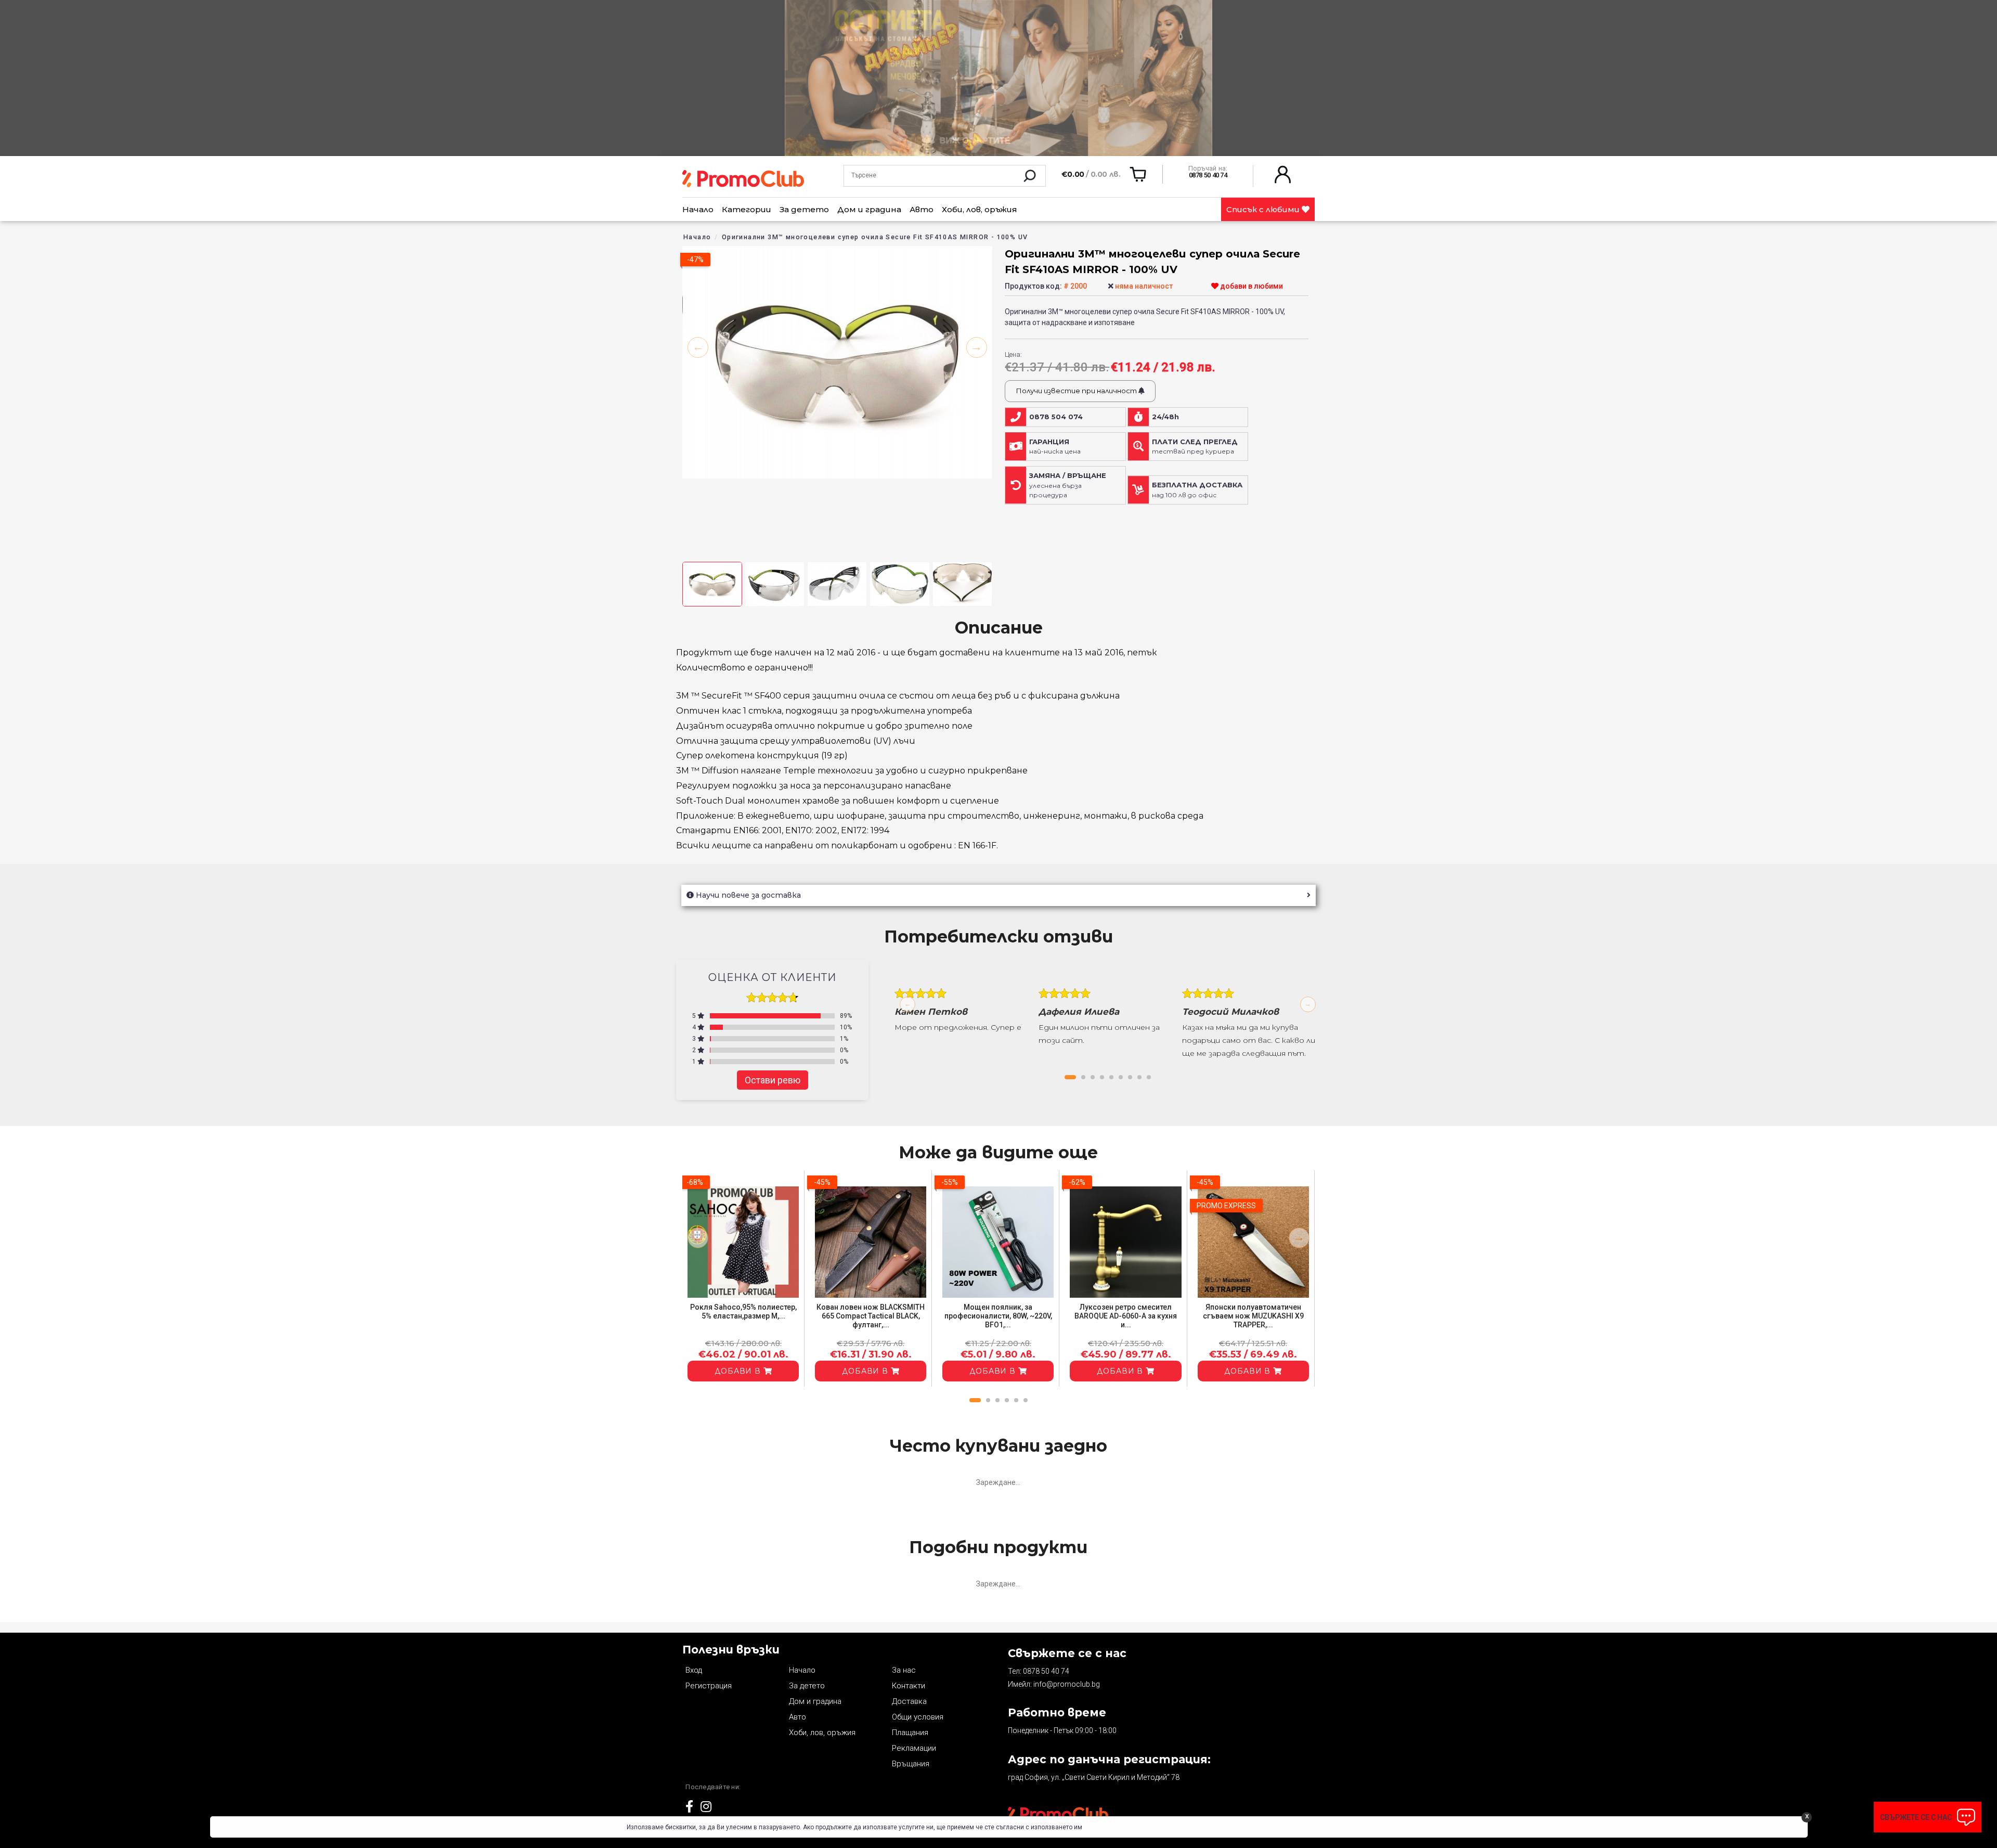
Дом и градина (869, 209)
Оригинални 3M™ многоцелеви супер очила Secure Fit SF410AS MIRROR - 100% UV (875, 237)
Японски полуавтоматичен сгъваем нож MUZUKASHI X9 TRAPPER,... (1253, 1316)
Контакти (909, 1686)
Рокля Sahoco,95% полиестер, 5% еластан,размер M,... (743, 1311)
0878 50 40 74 (1046, 1671)
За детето (804, 209)
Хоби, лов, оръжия (980, 209)
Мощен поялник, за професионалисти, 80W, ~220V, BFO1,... (998, 1316)
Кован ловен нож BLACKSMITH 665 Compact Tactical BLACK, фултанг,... (871, 1316)
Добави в (739, 1371)
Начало (698, 209)
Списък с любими (1264, 209)
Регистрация (709, 1686)
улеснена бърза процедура (1068, 485)
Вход (694, 1670)
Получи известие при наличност (1077, 391)
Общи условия (918, 1717)
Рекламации (914, 1748)
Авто (922, 209)
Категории (747, 209)
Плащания (910, 1733)
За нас (904, 1670)
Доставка (909, 1701)
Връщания (911, 1764)
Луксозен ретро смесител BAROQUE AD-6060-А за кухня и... (1126, 1316)
